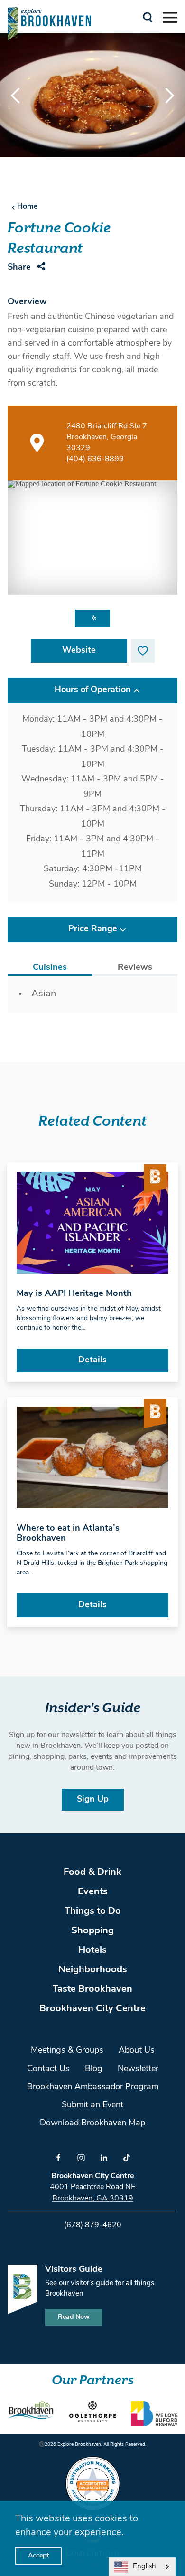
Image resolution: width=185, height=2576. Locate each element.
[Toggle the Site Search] (148, 16)
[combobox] (142, 2567)
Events (93, 1892)
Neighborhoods (93, 1970)
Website (79, 651)
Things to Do (93, 1911)
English (144, 2567)
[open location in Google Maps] (92, 537)
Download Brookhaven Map (92, 2123)
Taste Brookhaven (92, 1989)
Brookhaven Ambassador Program (93, 2087)
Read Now (74, 2317)
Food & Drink (92, 1872)
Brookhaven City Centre (92, 2009)
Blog (94, 2069)
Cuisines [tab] (50, 968)
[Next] (161, 96)
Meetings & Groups (67, 2051)
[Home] (49, 24)
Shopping (92, 1931)
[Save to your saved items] (143, 651)
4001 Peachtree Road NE (92, 2187)
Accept (38, 2556)
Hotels (92, 1950)
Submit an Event (92, 2105)
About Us (137, 2051)
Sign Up (93, 1800)
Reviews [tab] (135, 968)
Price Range (93, 929)
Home (28, 207)
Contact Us (48, 2069)
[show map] (37, 443)
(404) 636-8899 (95, 459)
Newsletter (138, 2069)
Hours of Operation (93, 690)
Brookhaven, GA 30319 (93, 2199)
